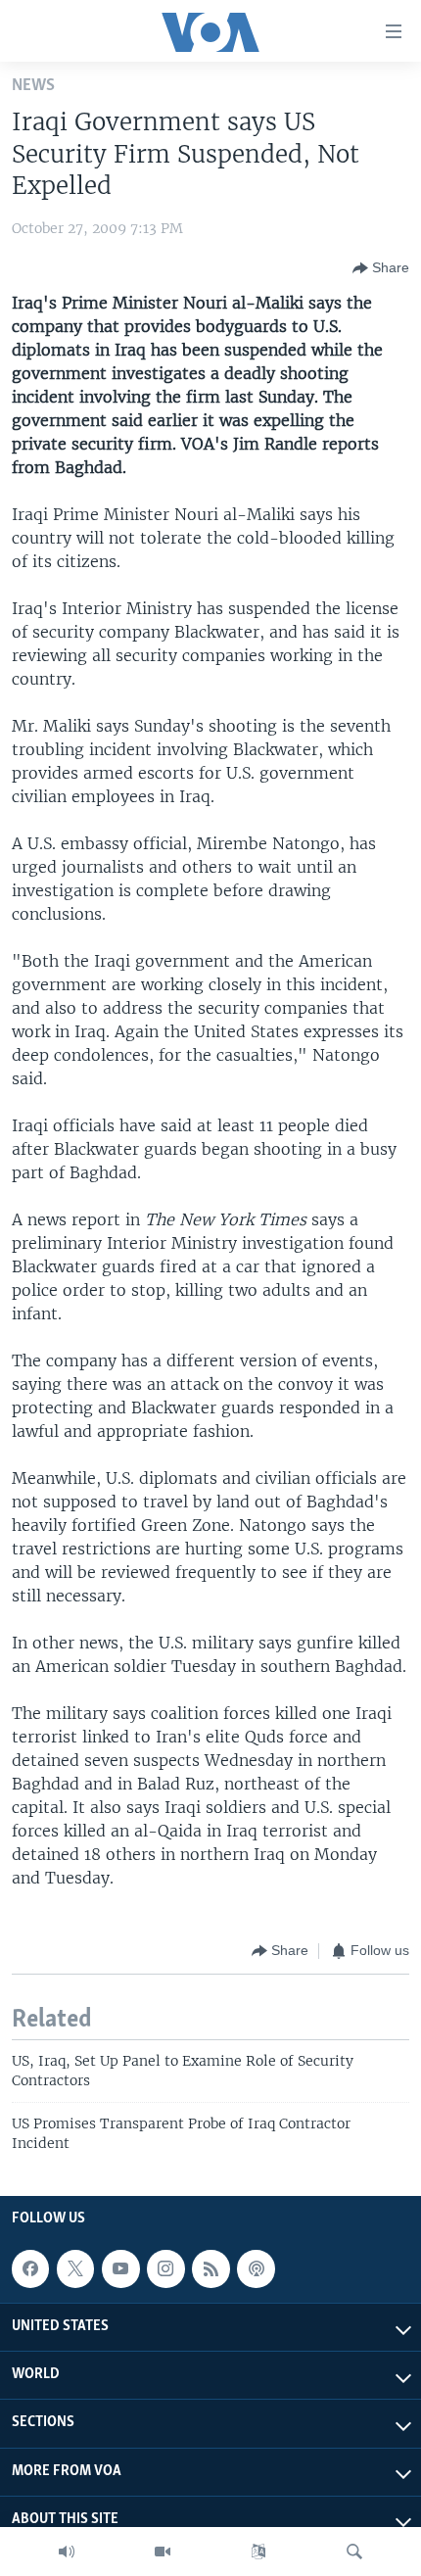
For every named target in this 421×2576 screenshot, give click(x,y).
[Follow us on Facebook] (30, 2268)
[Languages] (258, 2552)
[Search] (354, 2552)
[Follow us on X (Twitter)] (75, 2268)
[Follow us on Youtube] (120, 2268)
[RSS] (210, 2268)
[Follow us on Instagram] (165, 2268)
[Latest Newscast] (67, 2552)
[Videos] (163, 2552)
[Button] (381, 268)
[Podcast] (256, 2268)
